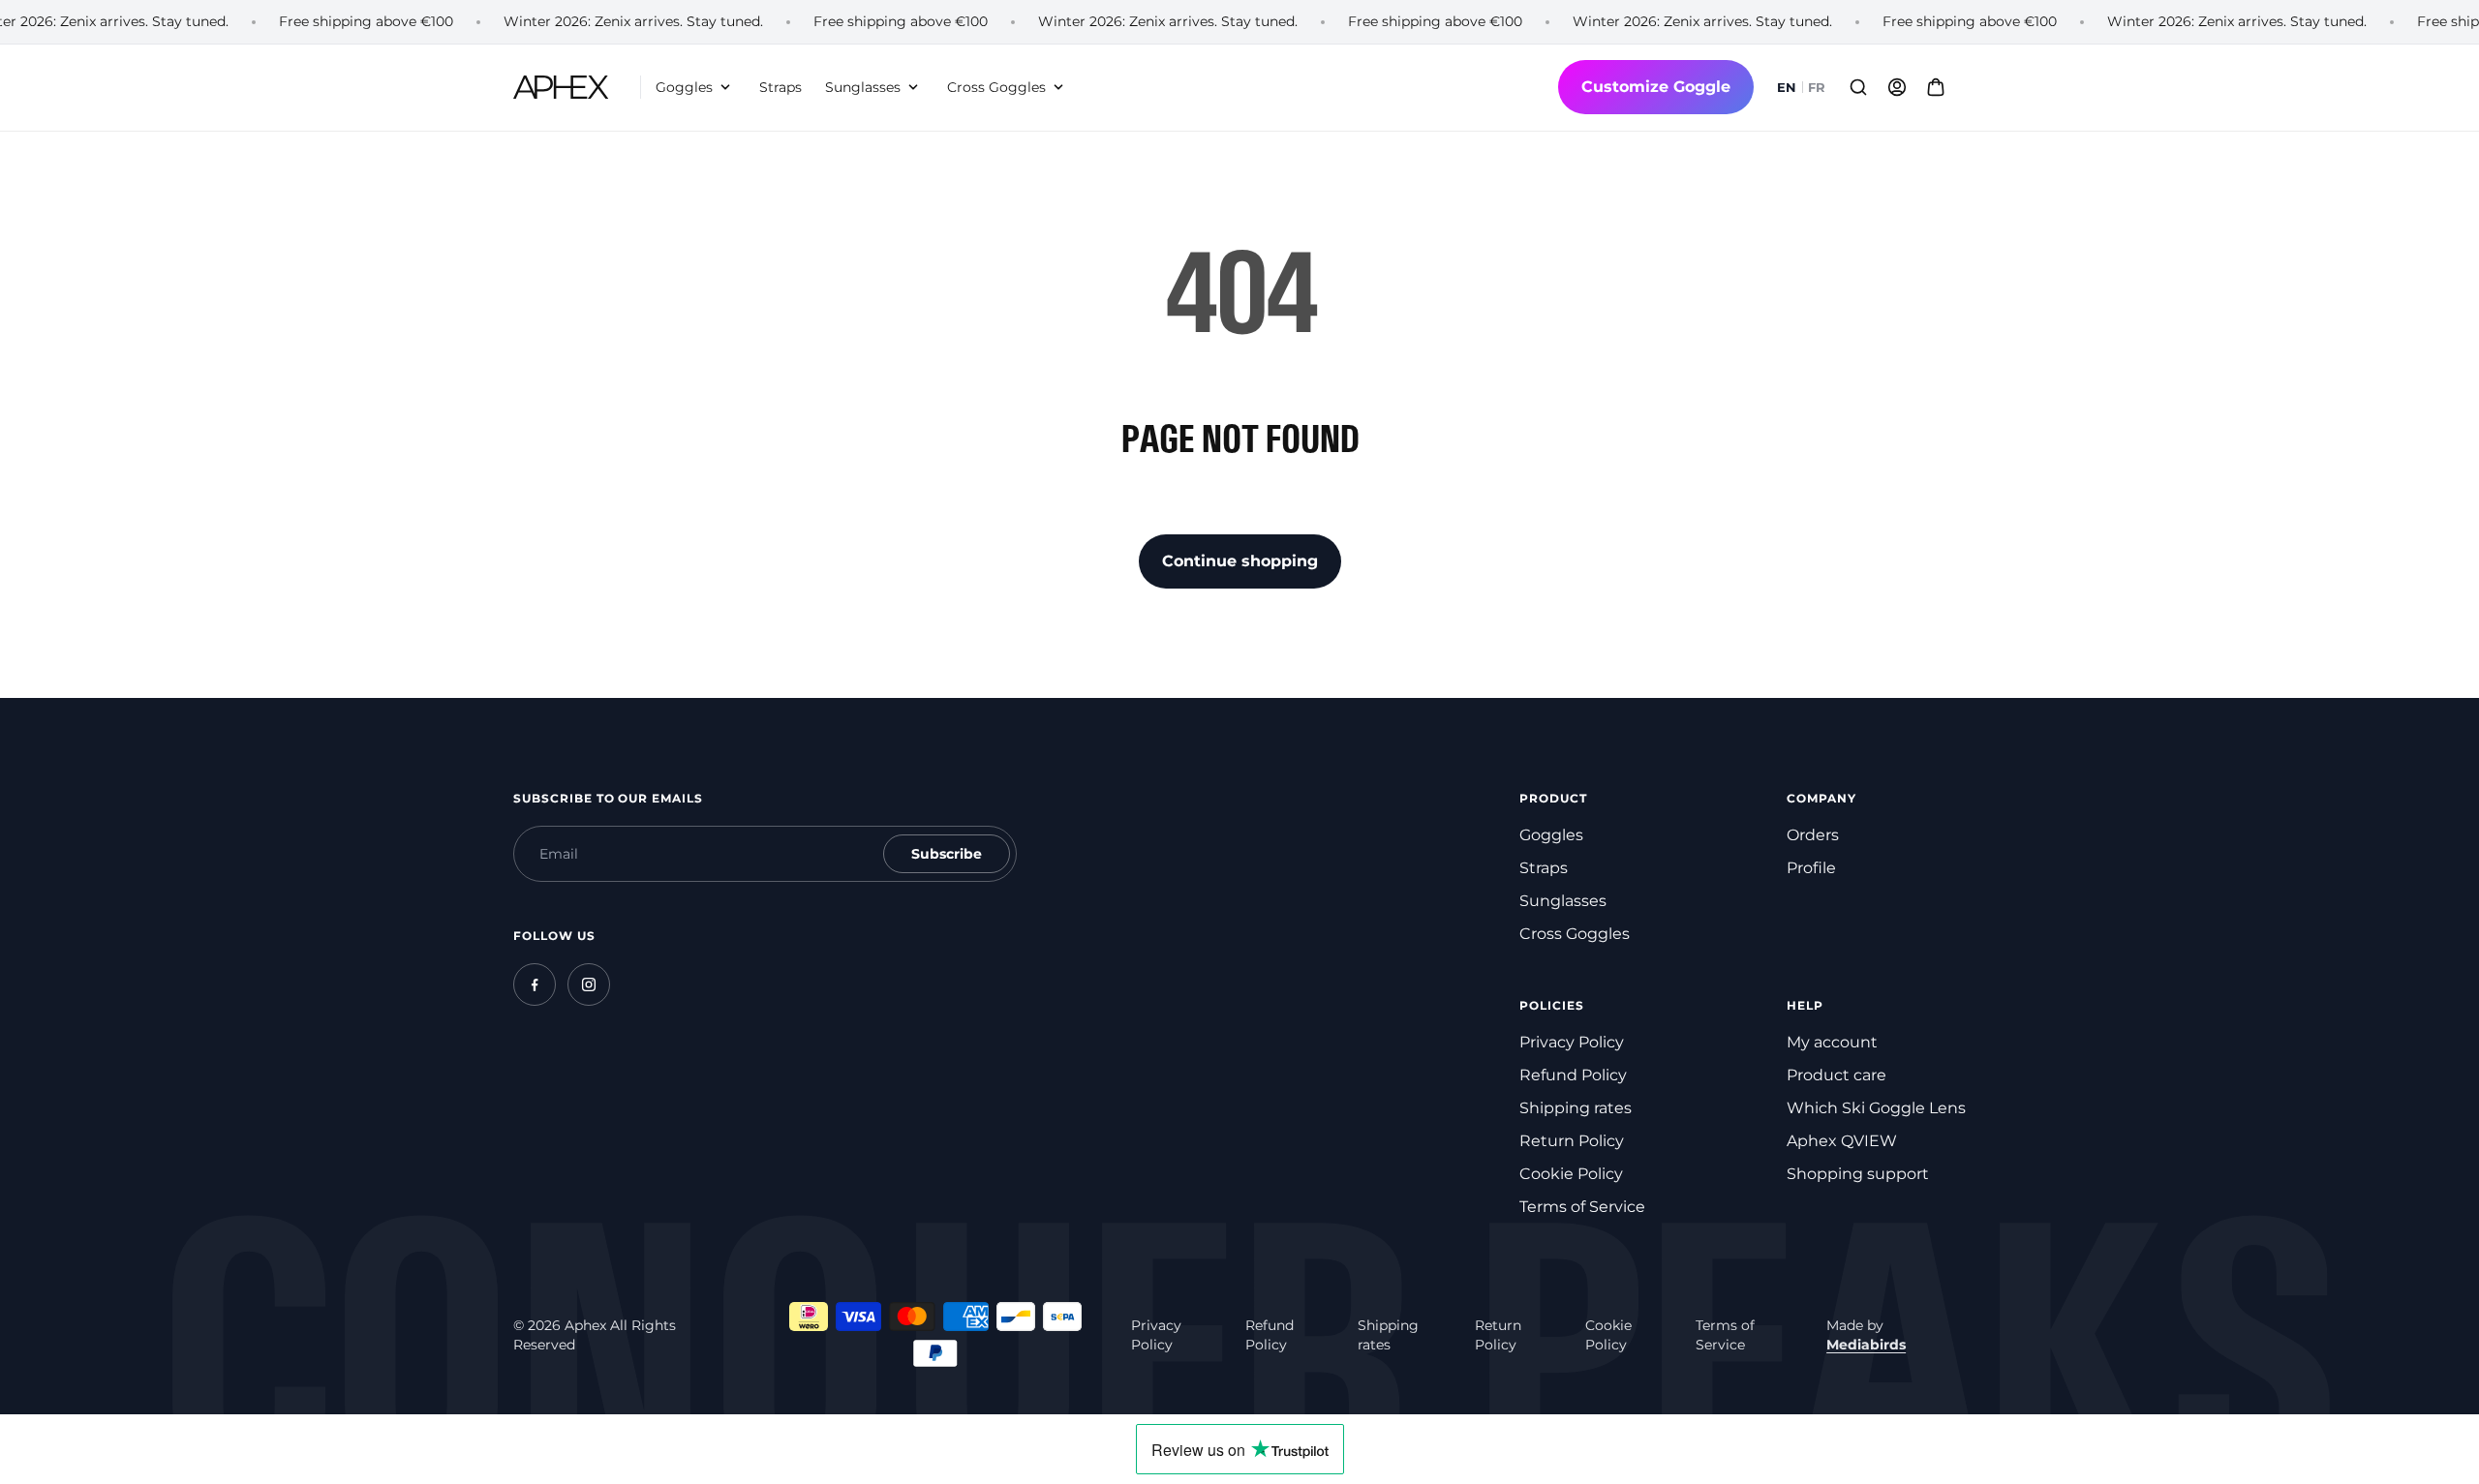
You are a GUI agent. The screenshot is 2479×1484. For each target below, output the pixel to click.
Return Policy (1572, 1141)
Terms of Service (1582, 1207)
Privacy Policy (1572, 1042)
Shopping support (1858, 1174)
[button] (696, 88)
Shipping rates (1576, 1108)
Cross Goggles (1575, 934)
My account (1832, 1042)
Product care (1836, 1075)
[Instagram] (589, 984)
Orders (1813, 835)
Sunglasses (1563, 901)
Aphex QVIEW (1842, 1141)
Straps (1544, 868)
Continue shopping (1240, 561)
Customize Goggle (1656, 87)
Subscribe (947, 854)
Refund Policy (1573, 1075)
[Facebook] (535, 984)
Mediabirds (1866, 1345)
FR (1817, 88)
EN (1787, 88)
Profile (1811, 868)
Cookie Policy (1571, 1174)
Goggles (1551, 835)
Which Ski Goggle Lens (1876, 1108)
